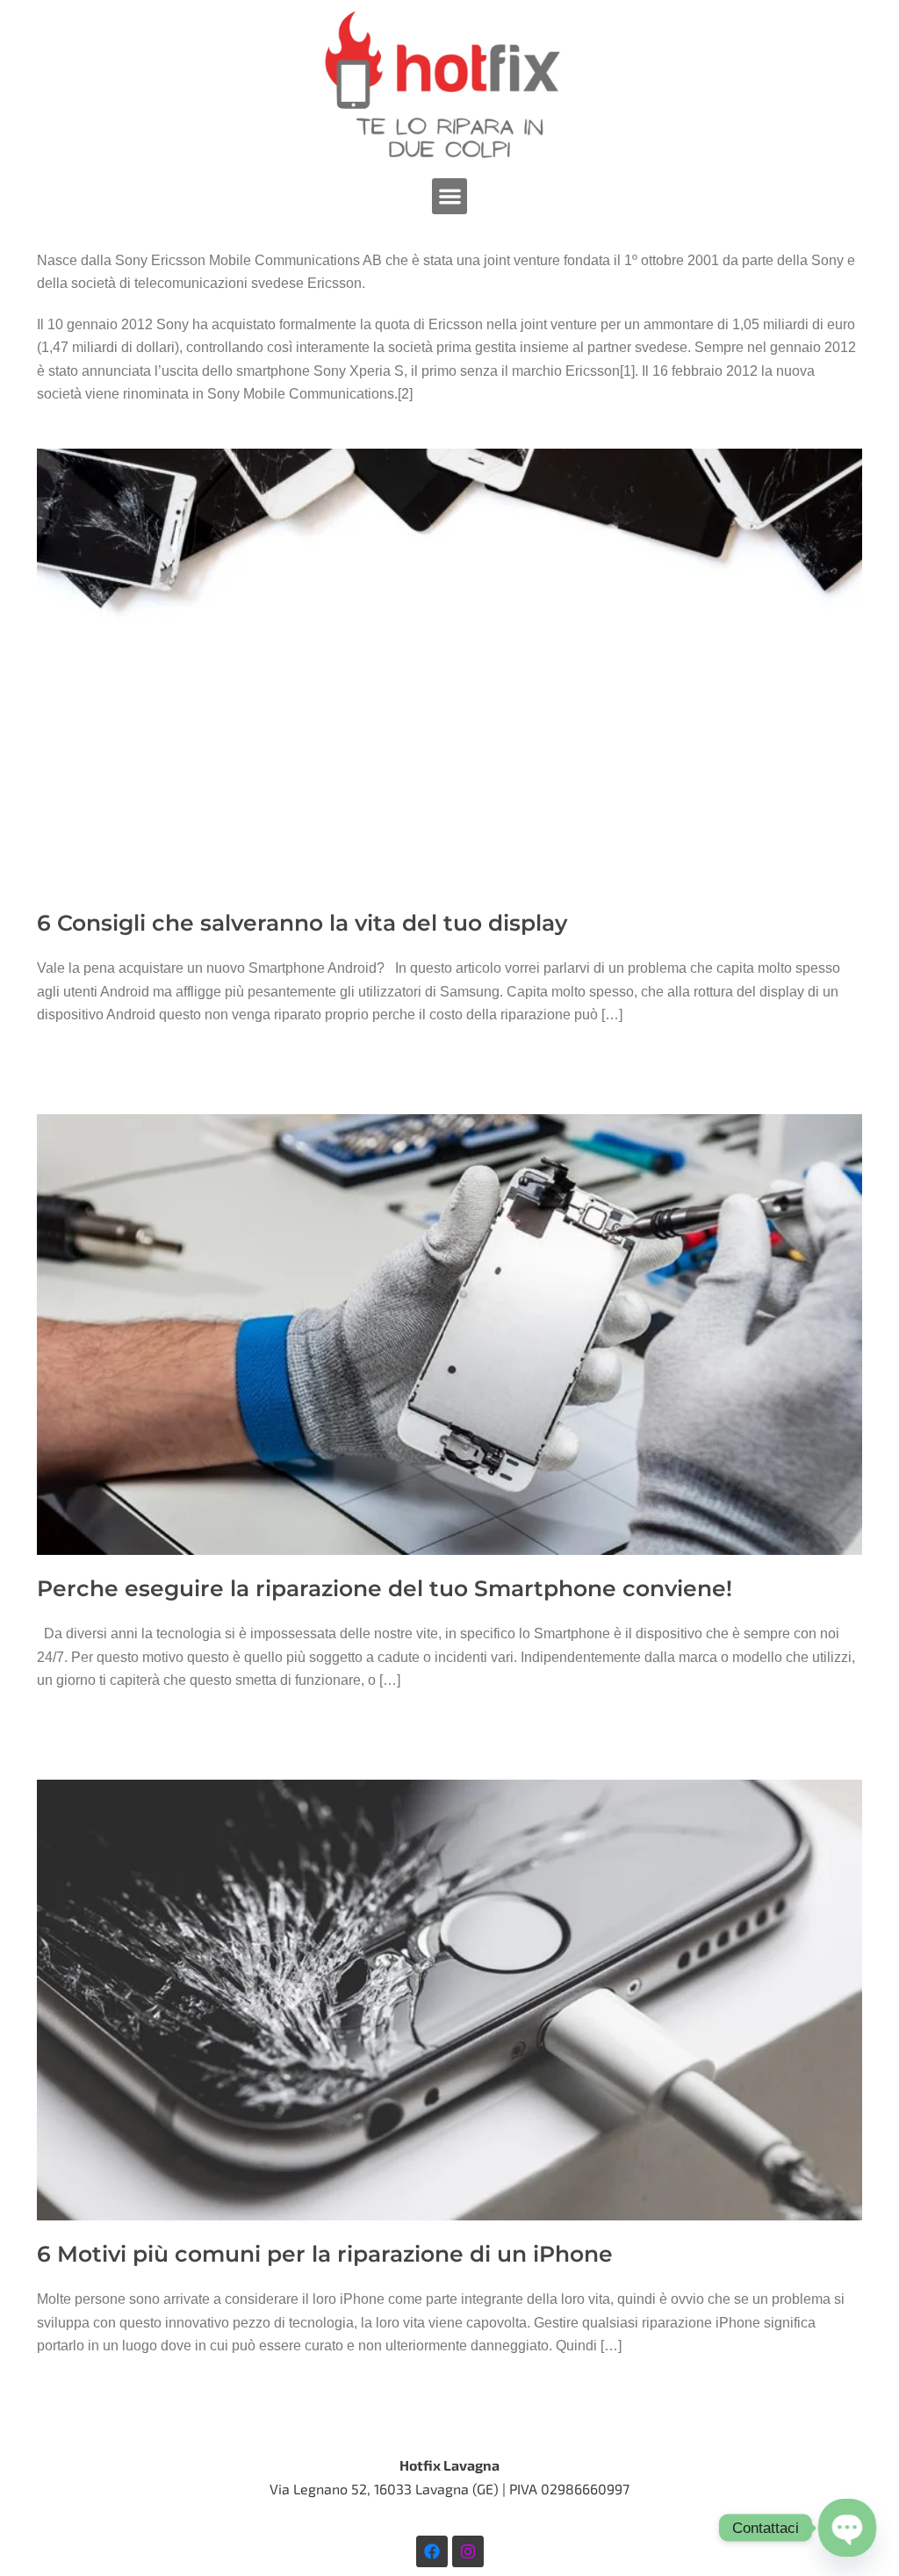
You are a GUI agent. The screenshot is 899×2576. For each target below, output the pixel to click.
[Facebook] (432, 2551)
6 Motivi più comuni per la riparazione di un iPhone (325, 2254)
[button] (450, 196)
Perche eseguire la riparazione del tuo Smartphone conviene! (385, 1588)
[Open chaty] (847, 2528)
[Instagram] (468, 2551)
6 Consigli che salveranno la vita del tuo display (302, 923)
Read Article (88, 1081)
